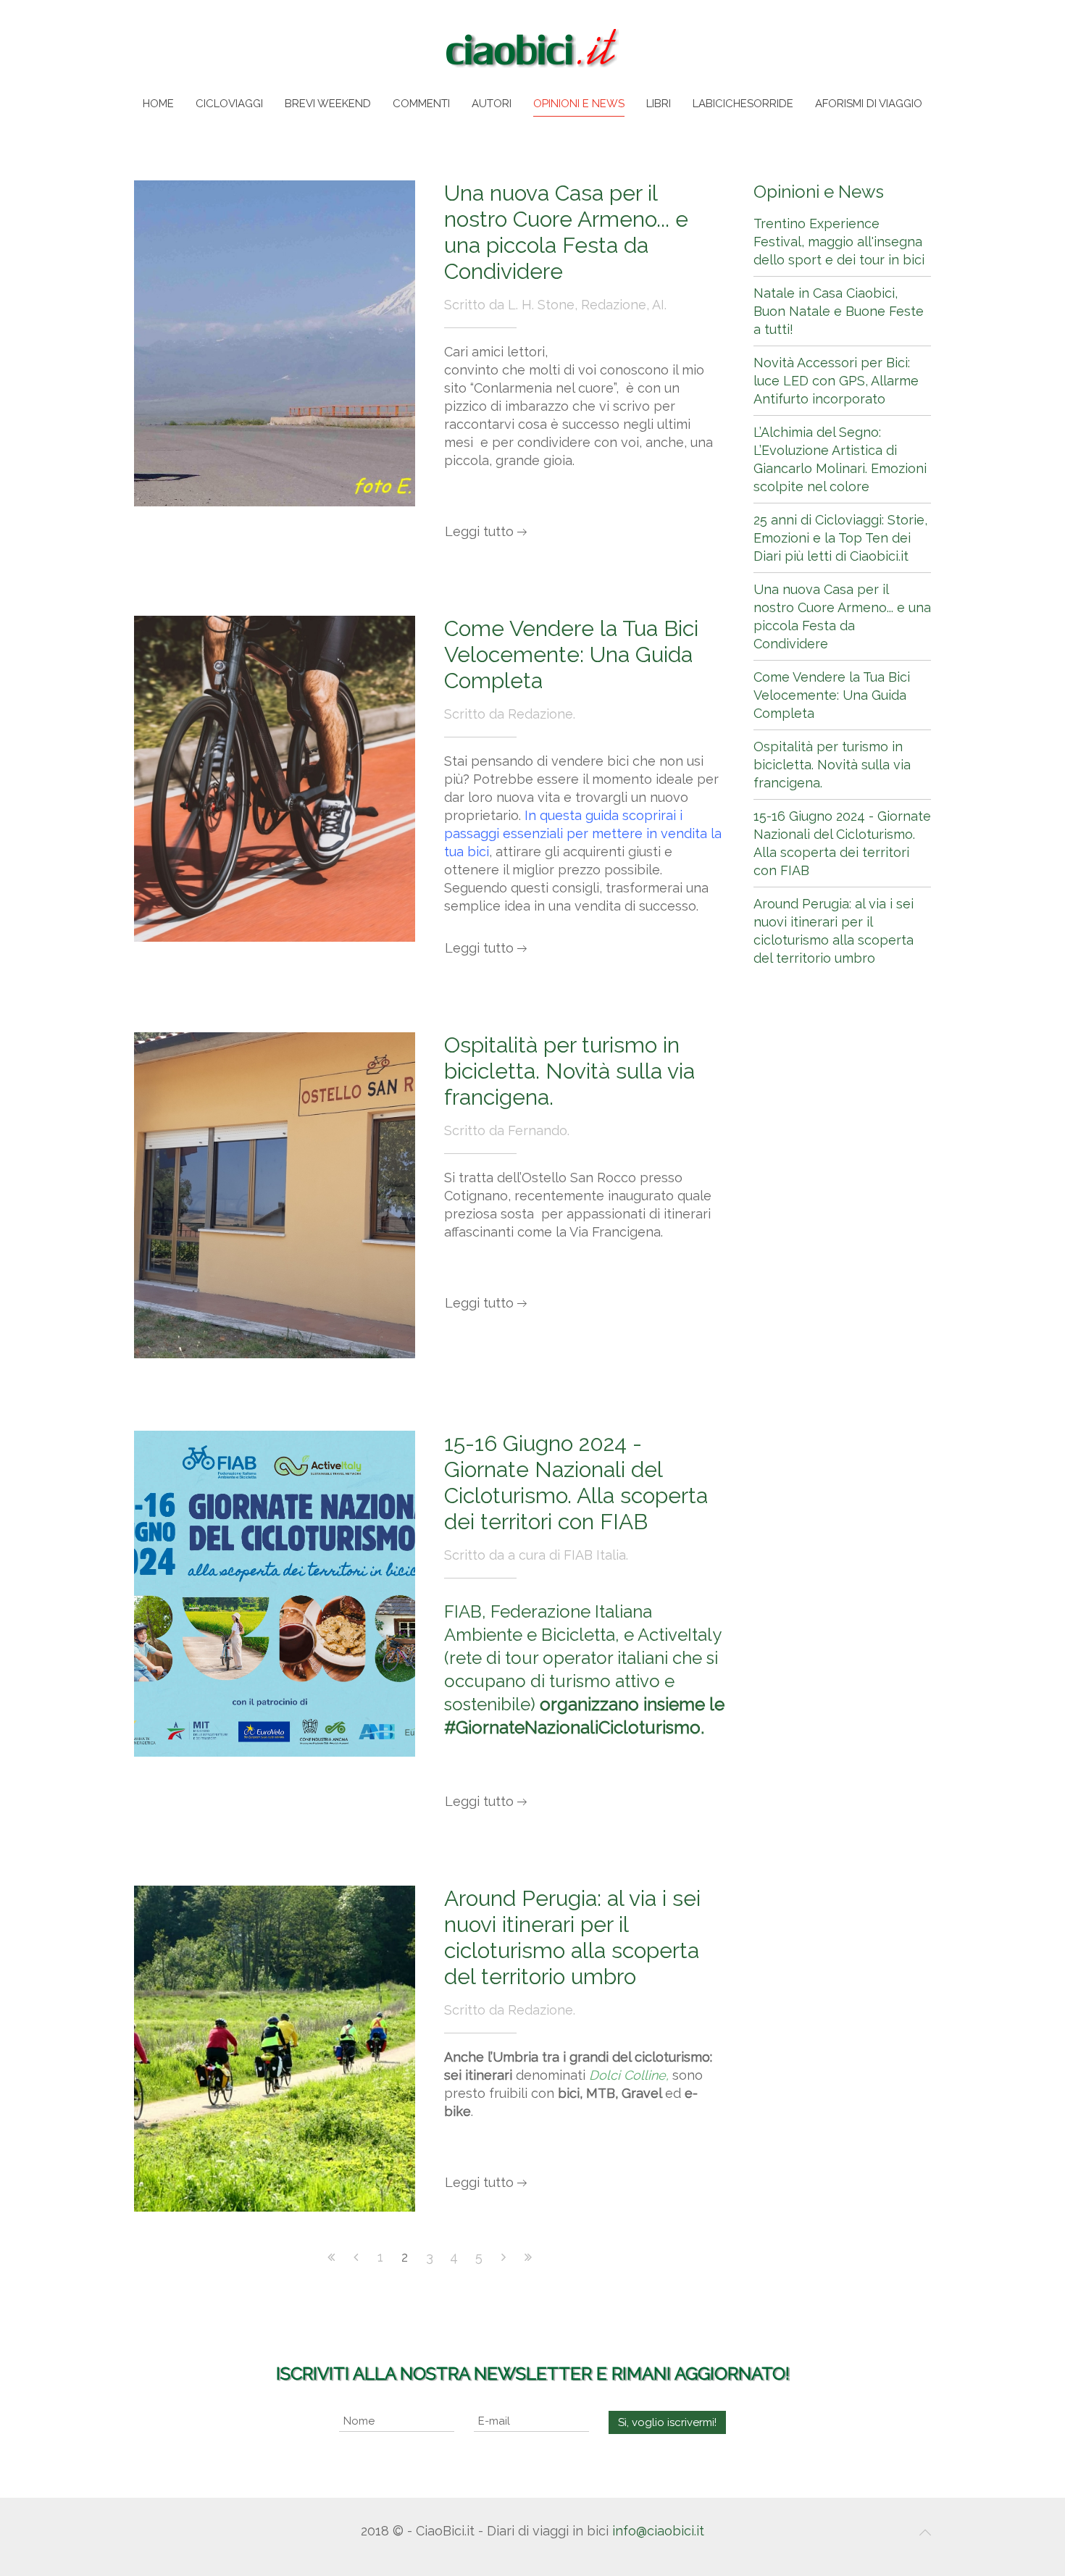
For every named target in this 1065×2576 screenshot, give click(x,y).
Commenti (421, 104)
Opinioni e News (579, 104)
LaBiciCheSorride (743, 104)
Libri (659, 104)
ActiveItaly (679, 1635)
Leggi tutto (479, 531)
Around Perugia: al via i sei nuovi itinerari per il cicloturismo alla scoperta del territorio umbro (572, 1937)
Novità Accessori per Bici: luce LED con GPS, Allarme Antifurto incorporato (836, 381)
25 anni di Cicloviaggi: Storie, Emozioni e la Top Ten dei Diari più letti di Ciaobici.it (840, 538)
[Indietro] (356, 2257)
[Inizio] (331, 2257)
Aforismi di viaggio (869, 104)
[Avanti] (504, 2257)
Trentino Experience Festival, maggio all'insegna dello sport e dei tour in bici (839, 242)
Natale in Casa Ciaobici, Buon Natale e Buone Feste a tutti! (839, 311)
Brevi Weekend (328, 104)
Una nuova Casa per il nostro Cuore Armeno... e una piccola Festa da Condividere (566, 232)
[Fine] (528, 2257)
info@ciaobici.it (658, 2531)
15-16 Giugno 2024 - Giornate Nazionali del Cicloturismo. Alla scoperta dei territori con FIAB (576, 1483)
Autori (492, 104)
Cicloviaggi (229, 104)
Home (158, 104)
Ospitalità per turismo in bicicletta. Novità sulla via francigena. (569, 1071)
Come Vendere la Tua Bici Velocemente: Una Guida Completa (571, 655)
